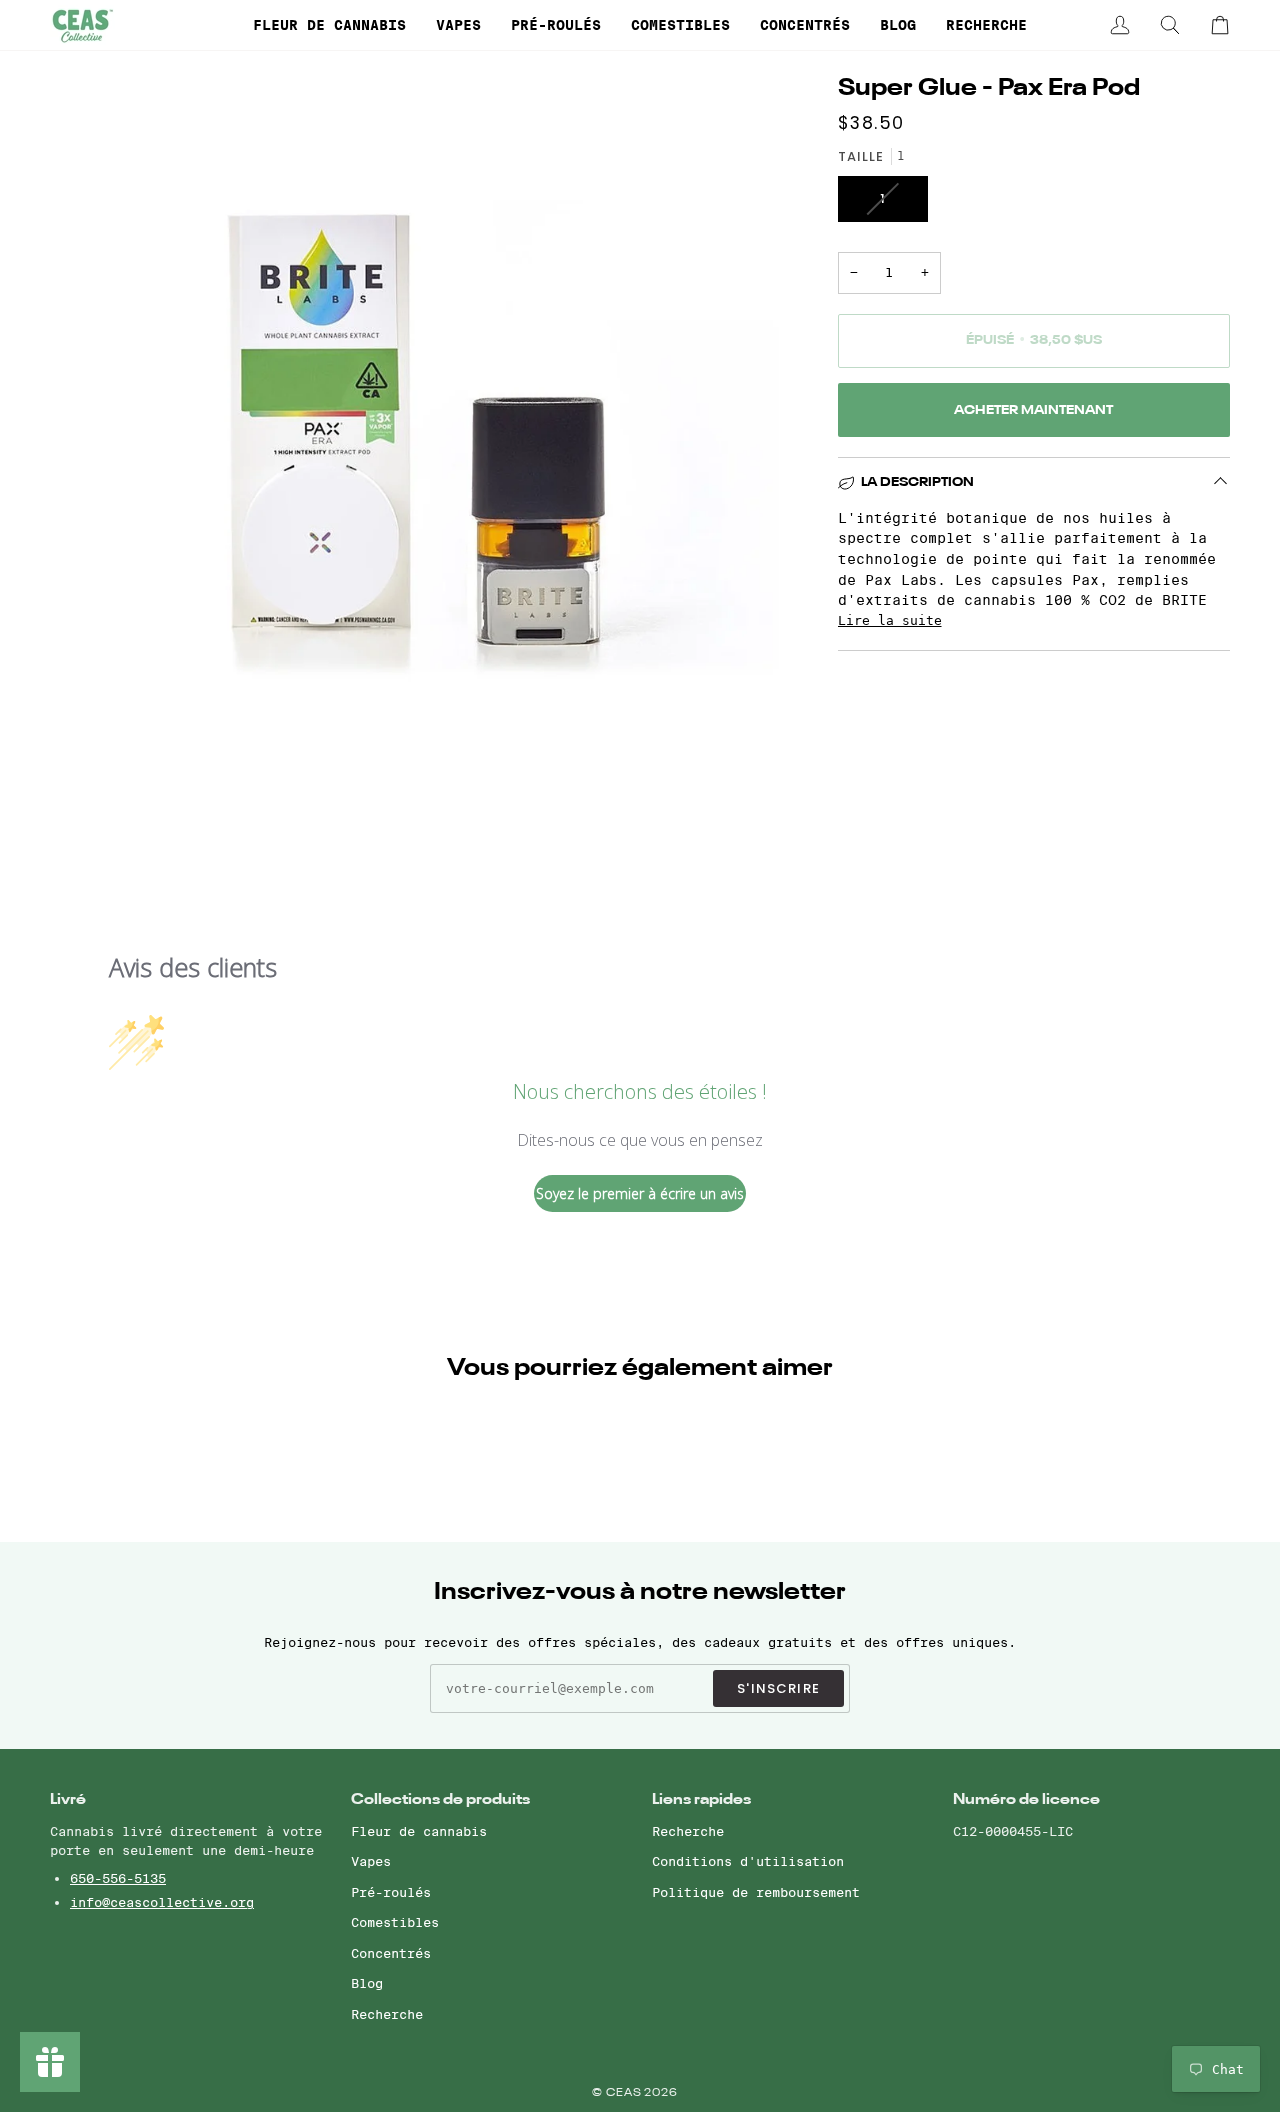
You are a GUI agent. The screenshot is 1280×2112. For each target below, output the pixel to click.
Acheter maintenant (1033, 410)
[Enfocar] (87, 773)
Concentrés (391, 1953)
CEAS (625, 2093)
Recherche (387, 2014)
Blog (367, 1983)
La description (917, 482)
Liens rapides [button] (701, 1799)
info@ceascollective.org (162, 1902)
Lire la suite (890, 620)
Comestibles (395, 1922)
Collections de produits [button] (440, 1799)
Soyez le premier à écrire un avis (640, 1193)
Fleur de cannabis (419, 1831)
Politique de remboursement (756, 1892)
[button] (329, 25)
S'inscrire (778, 1688)
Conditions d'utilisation (748, 1861)
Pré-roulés (391, 1892)
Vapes (371, 1861)
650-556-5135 (118, 1878)
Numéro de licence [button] (1026, 1799)
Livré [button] (68, 1799)
